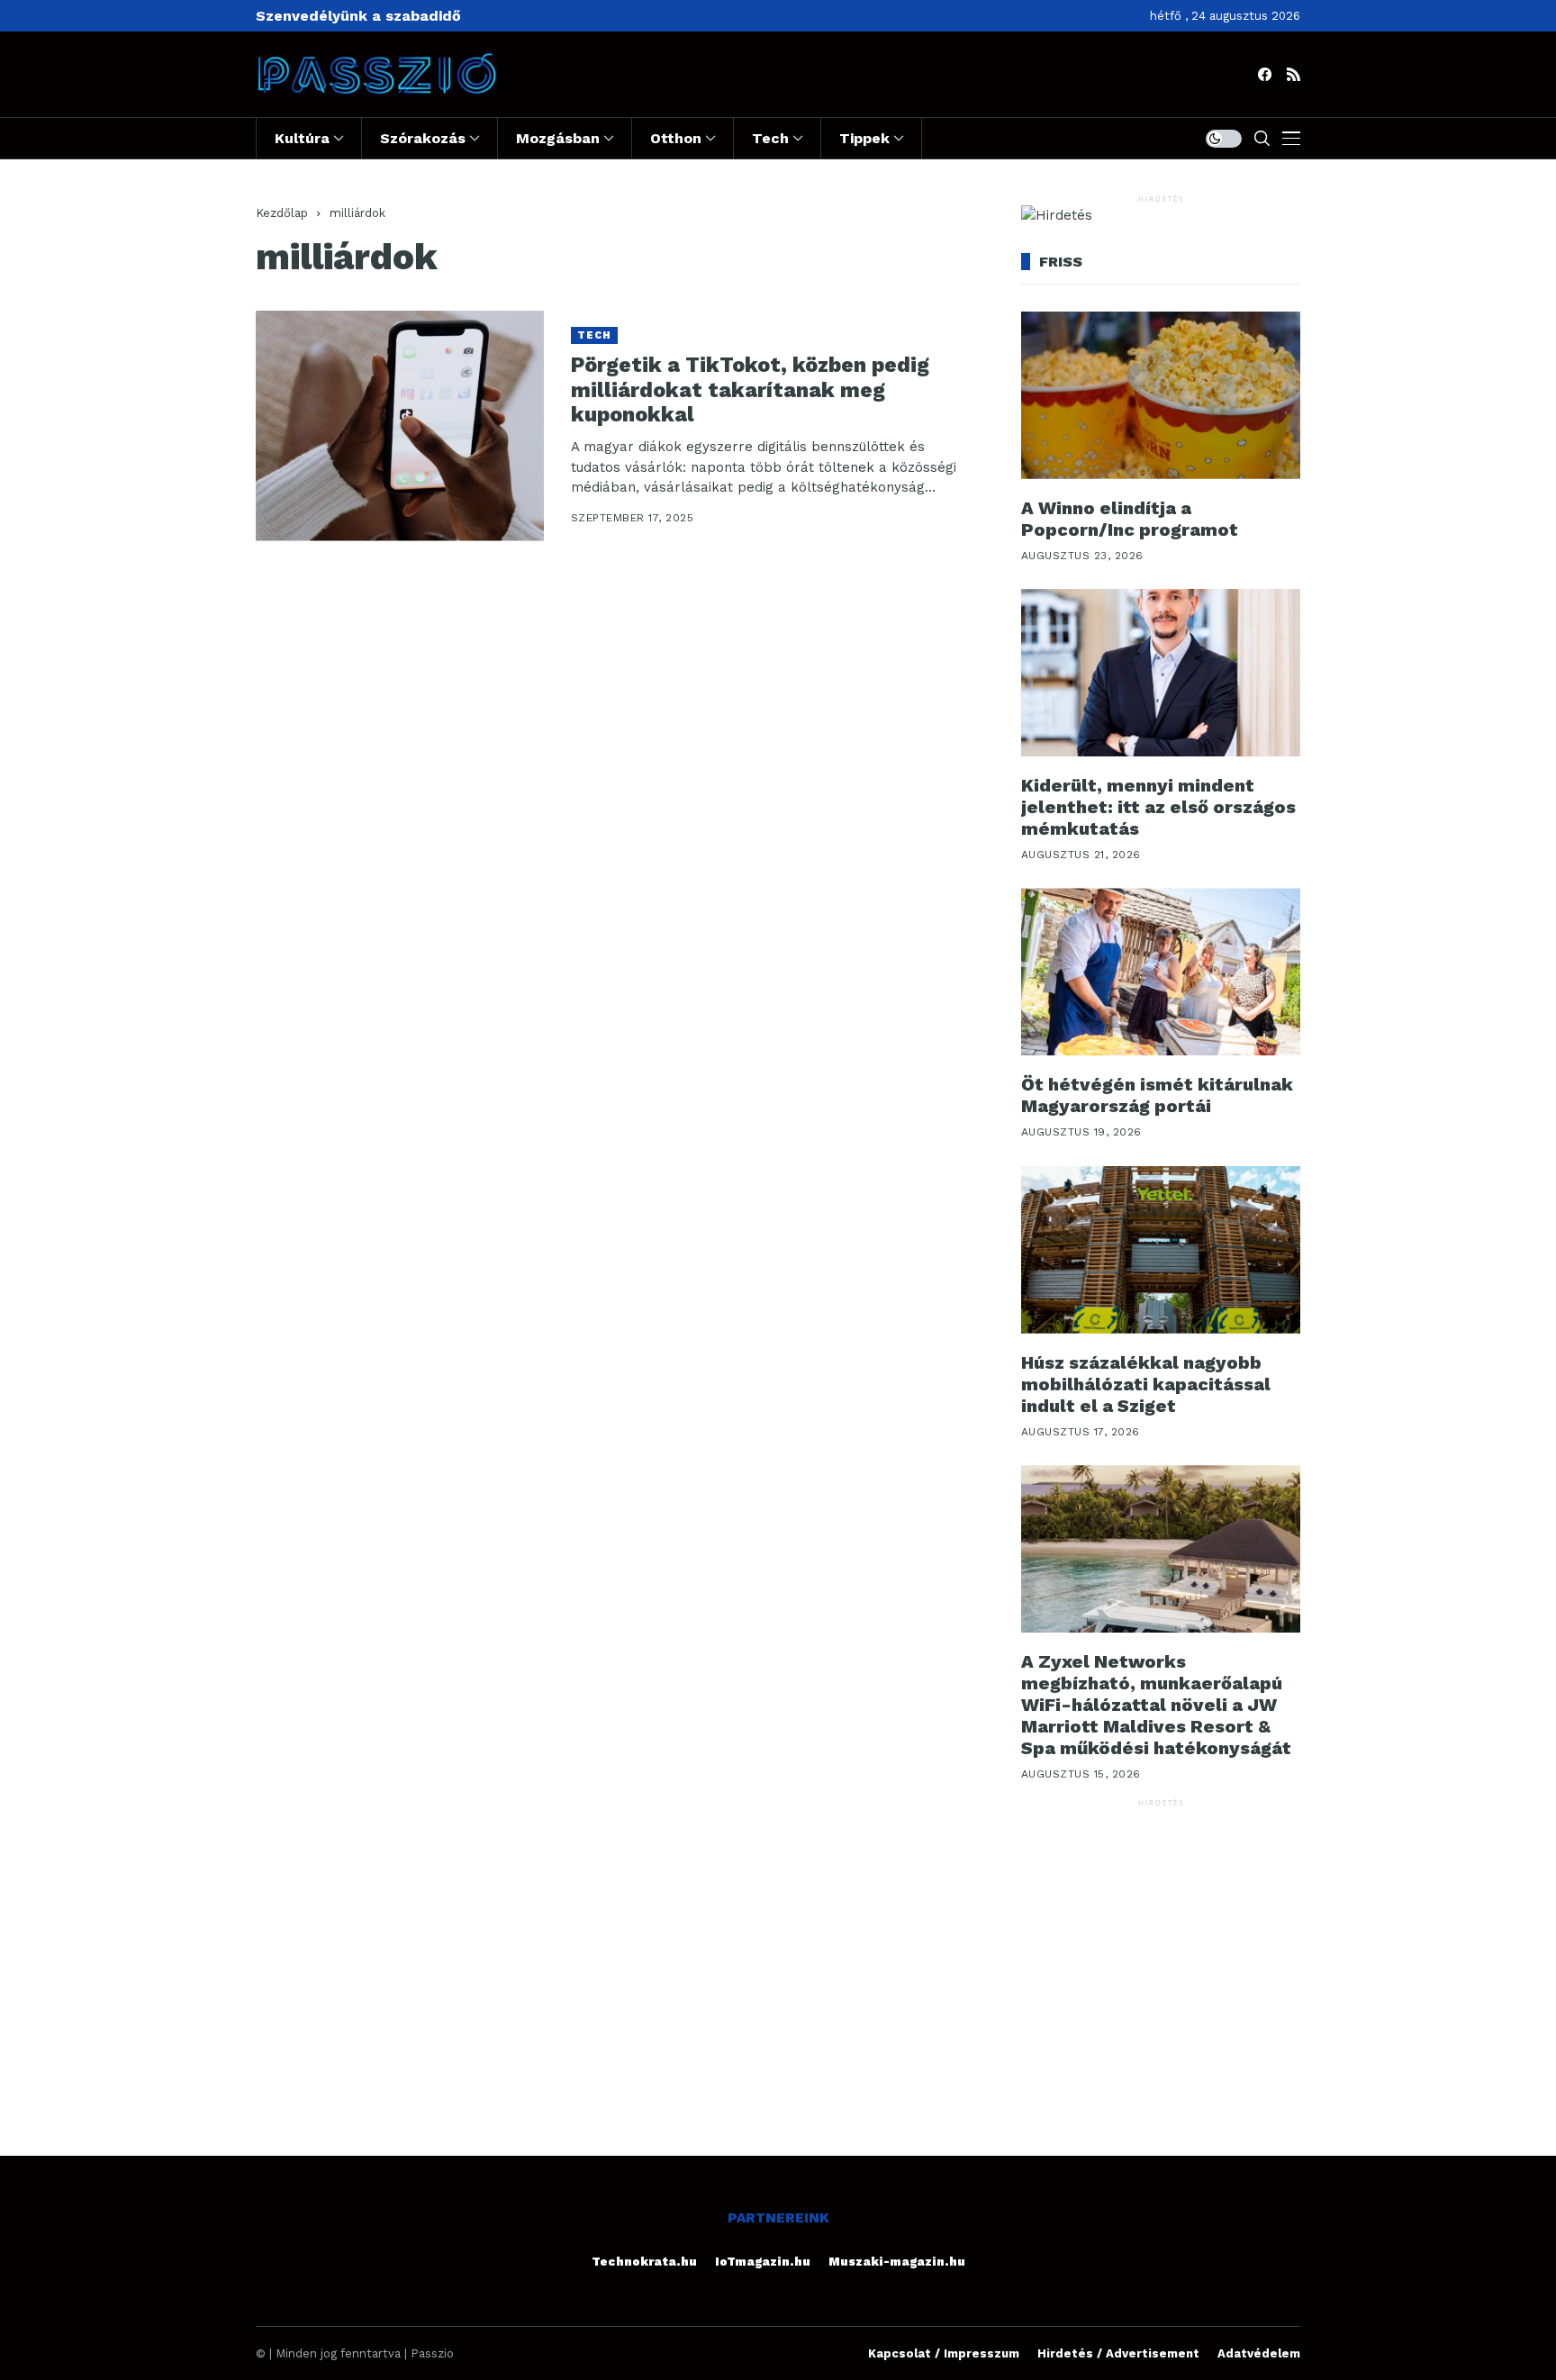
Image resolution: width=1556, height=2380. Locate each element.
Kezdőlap (282, 213)
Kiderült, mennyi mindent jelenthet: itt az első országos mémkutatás (1158, 807)
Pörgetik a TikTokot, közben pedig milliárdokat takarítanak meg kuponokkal (750, 390)
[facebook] (1265, 74)
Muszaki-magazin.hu (897, 2262)
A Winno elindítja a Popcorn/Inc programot (1130, 519)
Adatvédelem (1259, 2353)
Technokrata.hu (644, 2262)
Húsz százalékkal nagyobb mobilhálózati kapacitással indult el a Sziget (1146, 1384)
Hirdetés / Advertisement (1118, 2353)
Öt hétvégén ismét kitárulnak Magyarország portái (1157, 1095)
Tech (594, 335)
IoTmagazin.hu (763, 2262)
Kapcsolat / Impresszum (944, 2353)
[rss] (1294, 74)
